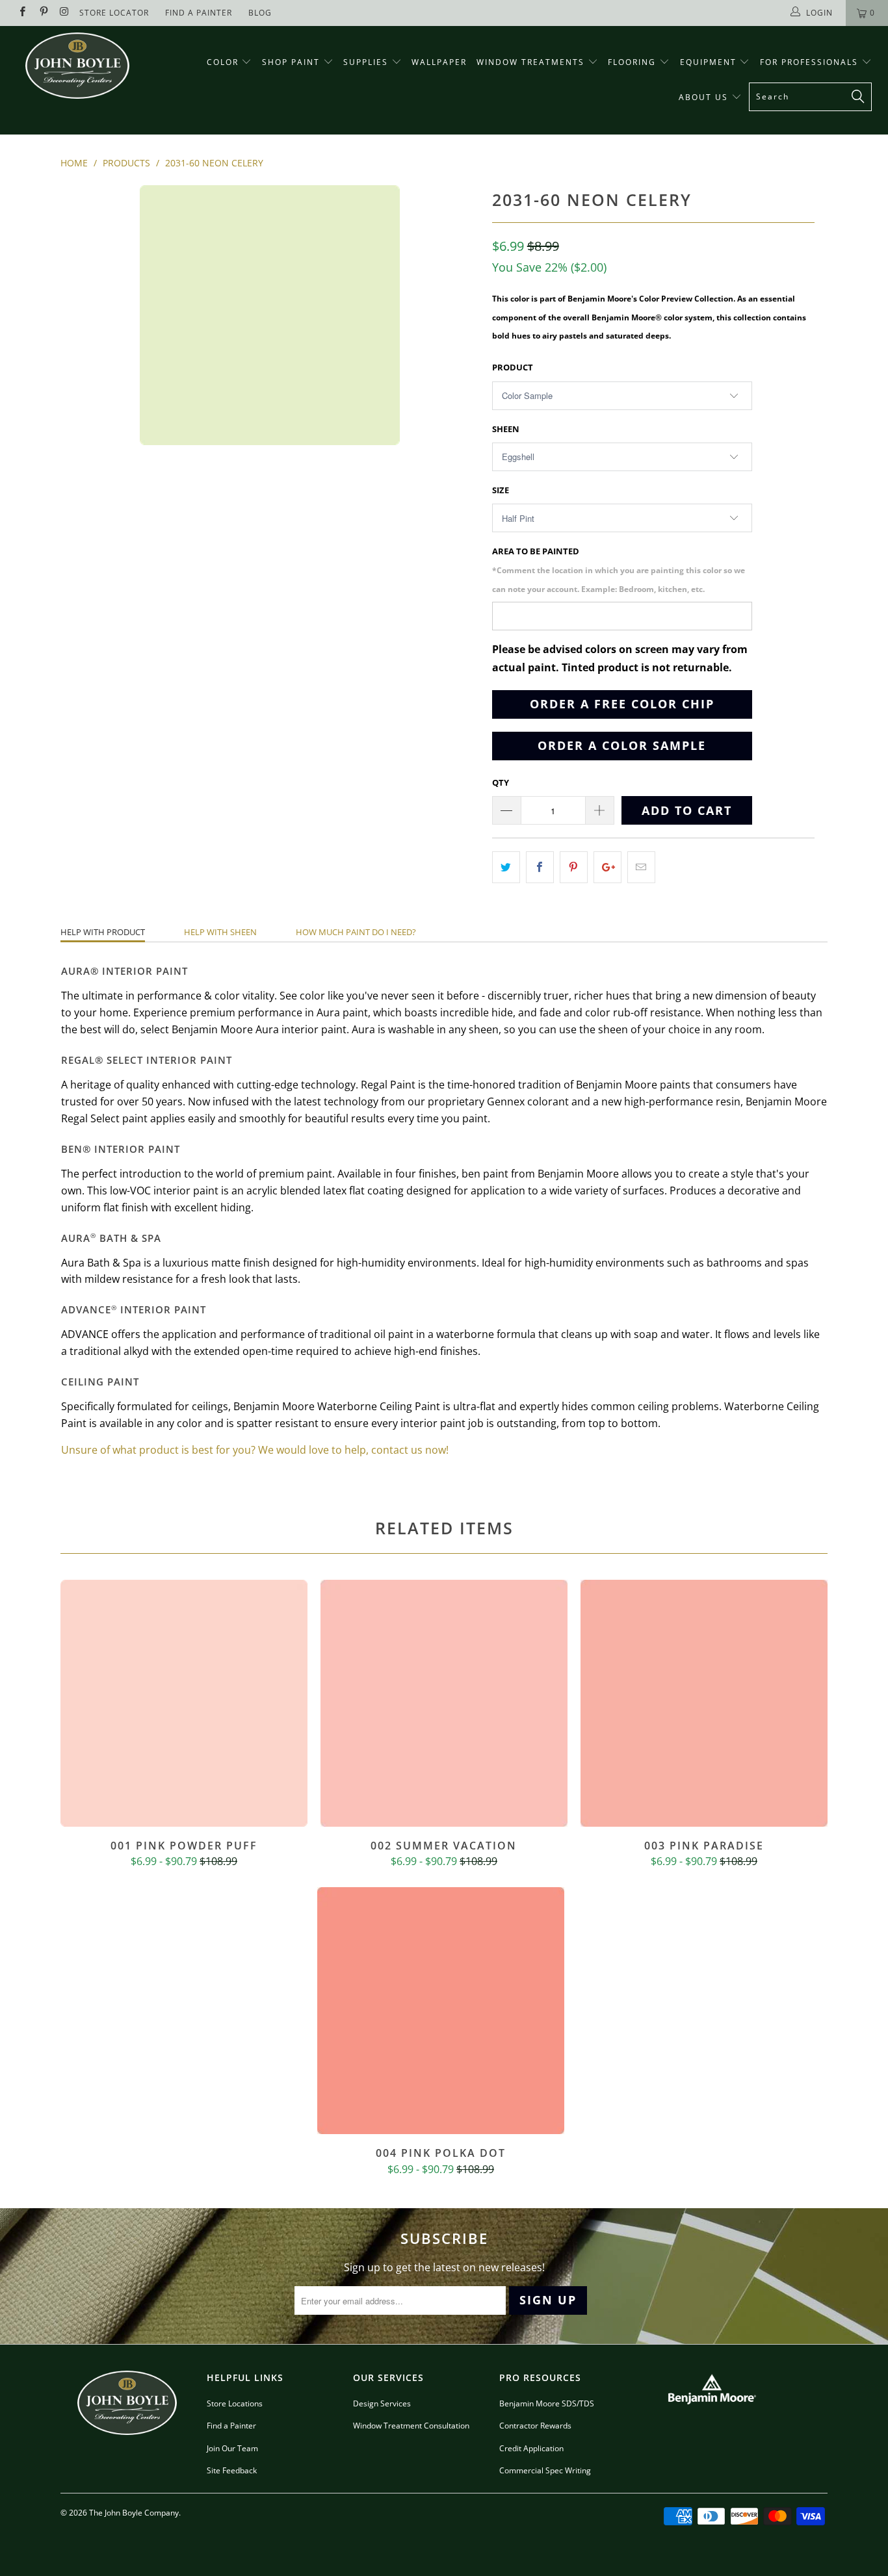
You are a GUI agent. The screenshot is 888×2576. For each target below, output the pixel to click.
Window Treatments (532, 62)
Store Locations (235, 2403)
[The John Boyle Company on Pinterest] (43, 13)
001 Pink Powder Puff (184, 1703)
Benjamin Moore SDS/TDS (547, 2403)
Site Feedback (232, 2470)
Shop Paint (291, 62)
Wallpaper (439, 62)
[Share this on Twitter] (506, 867)
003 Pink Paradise (704, 1703)
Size (501, 490)
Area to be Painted (619, 570)
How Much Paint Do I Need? (356, 932)
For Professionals (811, 62)
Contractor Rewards (535, 2426)
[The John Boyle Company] (78, 66)
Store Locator (114, 13)
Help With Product (103, 932)
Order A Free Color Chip (622, 704)
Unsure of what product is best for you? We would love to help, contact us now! (255, 1450)
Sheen (506, 429)
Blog (260, 13)
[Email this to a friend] (641, 867)
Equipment (710, 62)
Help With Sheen (220, 932)
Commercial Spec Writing (545, 2470)
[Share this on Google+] (607, 867)
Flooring (632, 62)
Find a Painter (231, 2426)
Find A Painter (199, 13)
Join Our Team (232, 2448)
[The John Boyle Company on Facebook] (22, 13)
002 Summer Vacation (444, 1703)
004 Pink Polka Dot (441, 2011)
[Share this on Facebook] (540, 867)
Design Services (382, 2403)
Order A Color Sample (622, 745)
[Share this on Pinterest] (574, 867)
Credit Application (531, 2448)
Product (513, 367)
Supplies (366, 62)
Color (223, 62)
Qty (501, 782)
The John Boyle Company (134, 2513)
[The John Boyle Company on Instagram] (64, 13)
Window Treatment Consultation (411, 2426)
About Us (705, 97)
